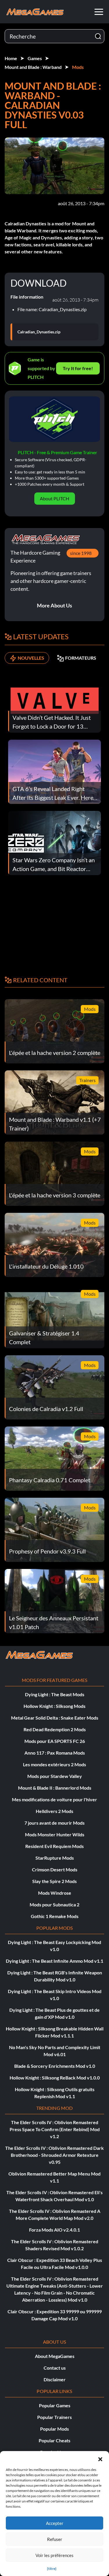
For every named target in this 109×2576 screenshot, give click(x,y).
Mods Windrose (55, 1893)
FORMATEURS (81, 658)
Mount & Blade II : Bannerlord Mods (55, 1788)
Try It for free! (78, 368)
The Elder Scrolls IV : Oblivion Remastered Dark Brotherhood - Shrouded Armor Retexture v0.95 (54, 2155)
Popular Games (55, 2405)
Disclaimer (55, 2379)
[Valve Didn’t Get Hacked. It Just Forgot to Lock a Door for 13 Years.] (54, 700)
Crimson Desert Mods (55, 1869)
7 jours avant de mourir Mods (54, 1823)
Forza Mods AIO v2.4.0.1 (54, 2230)
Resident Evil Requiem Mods (54, 1846)
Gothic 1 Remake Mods (55, 1916)
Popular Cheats (54, 2440)
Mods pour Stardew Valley (55, 1776)
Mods (78, 67)
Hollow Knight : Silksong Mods (54, 1706)
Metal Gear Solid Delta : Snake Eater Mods (55, 1718)
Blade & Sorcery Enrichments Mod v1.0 (55, 2066)
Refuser (55, 2539)
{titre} (52, 2569)
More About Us (54, 605)
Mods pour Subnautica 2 (54, 1904)
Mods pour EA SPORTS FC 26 (55, 1741)
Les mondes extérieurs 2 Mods (54, 1764)
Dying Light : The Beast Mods (55, 1694)
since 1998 (81, 553)
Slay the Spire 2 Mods (54, 1881)
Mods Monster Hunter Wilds (55, 1834)
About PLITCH (54, 498)
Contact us (55, 2368)
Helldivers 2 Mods (54, 1811)
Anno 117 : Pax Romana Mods (55, 1753)
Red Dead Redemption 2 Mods (55, 1729)
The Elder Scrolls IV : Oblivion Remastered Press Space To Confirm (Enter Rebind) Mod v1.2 (55, 2129)
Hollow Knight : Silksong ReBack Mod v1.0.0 (55, 2078)
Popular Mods (54, 2429)
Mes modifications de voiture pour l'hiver (54, 1799)
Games (35, 58)
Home (11, 58)
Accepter (55, 2523)
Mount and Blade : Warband (33, 67)
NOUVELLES (31, 658)
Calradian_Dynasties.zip (39, 332)
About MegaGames (55, 2356)
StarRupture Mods (55, 1858)
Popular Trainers (54, 2417)
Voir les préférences (54, 2555)
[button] (100, 2458)
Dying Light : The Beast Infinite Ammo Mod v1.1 (54, 1961)
